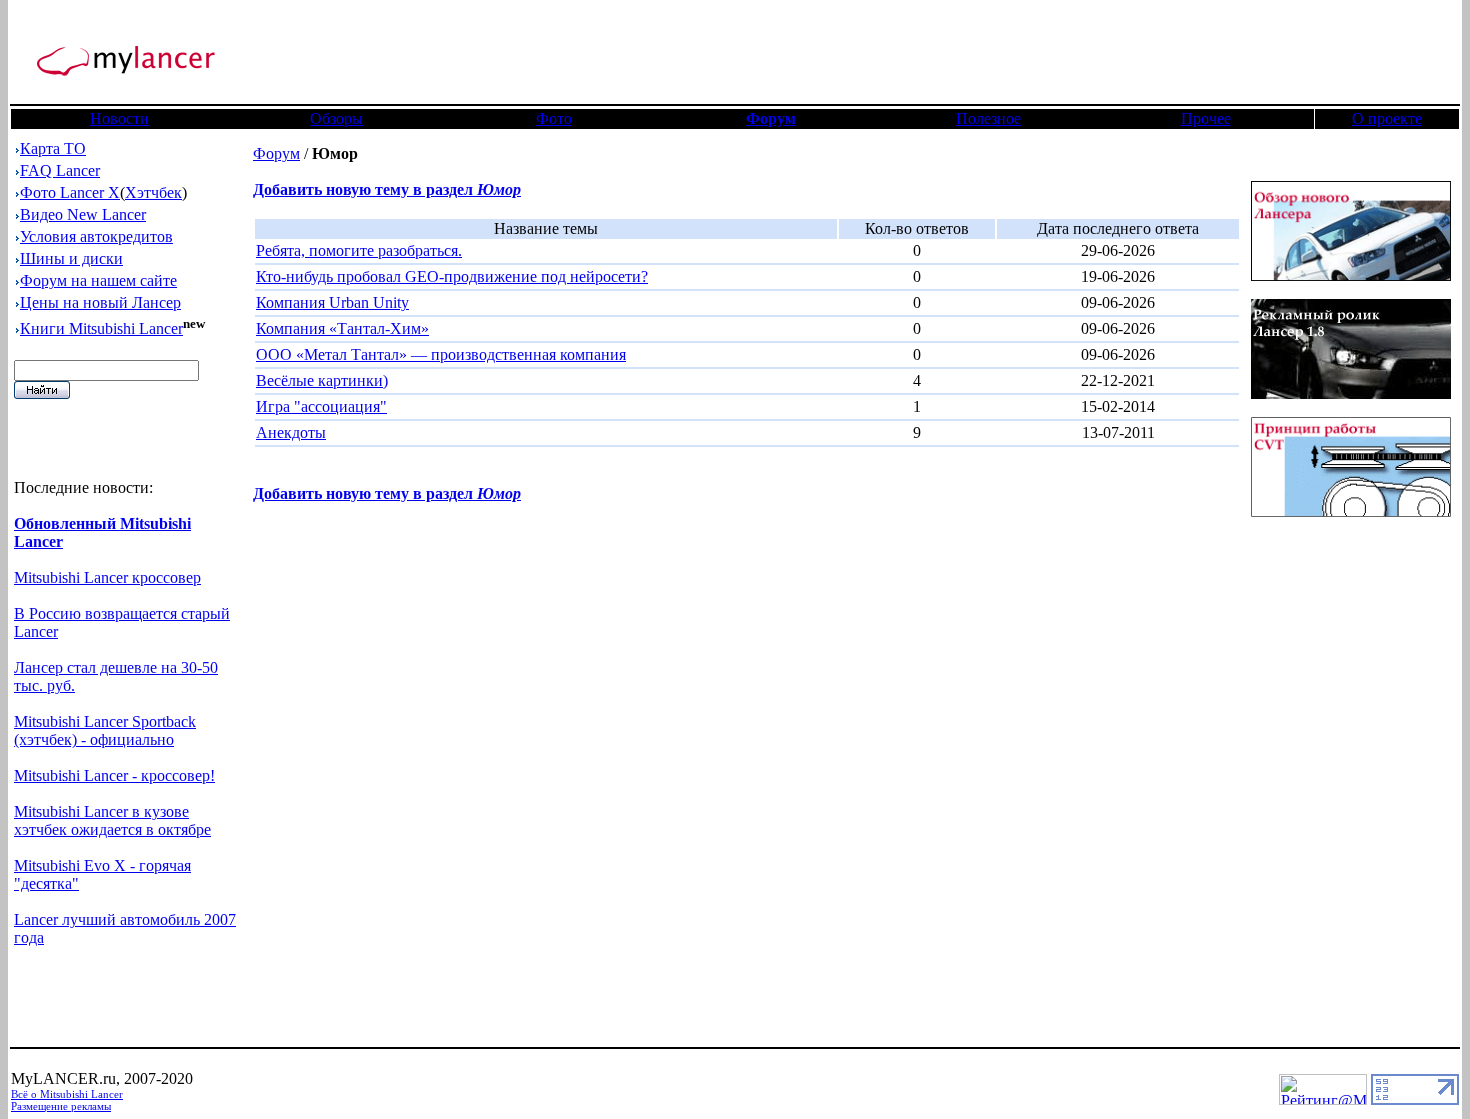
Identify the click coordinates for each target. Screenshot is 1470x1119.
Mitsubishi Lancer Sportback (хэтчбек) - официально (105, 730)
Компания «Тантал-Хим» (342, 328)
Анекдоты (291, 432)
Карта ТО (53, 148)
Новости (119, 118)
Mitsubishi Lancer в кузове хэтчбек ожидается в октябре (112, 820)
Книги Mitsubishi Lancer (101, 328)
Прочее (1206, 118)
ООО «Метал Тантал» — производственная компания (441, 354)
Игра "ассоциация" (321, 406)
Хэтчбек (153, 192)
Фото (554, 118)
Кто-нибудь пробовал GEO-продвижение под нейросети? (452, 276)
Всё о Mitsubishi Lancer (67, 1094)
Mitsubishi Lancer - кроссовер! (114, 775)
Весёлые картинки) (322, 380)
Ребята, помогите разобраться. (359, 250)
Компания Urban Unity (332, 302)
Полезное (988, 118)
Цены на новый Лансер (100, 302)
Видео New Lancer (83, 214)
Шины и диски (71, 258)
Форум (276, 153)
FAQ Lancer (60, 170)
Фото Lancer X (70, 192)
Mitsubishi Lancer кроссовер (107, 577)
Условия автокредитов (96, 236)
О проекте (1387, 118)
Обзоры (336, 118)
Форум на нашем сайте (98, 280)
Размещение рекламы (61, 1106)
